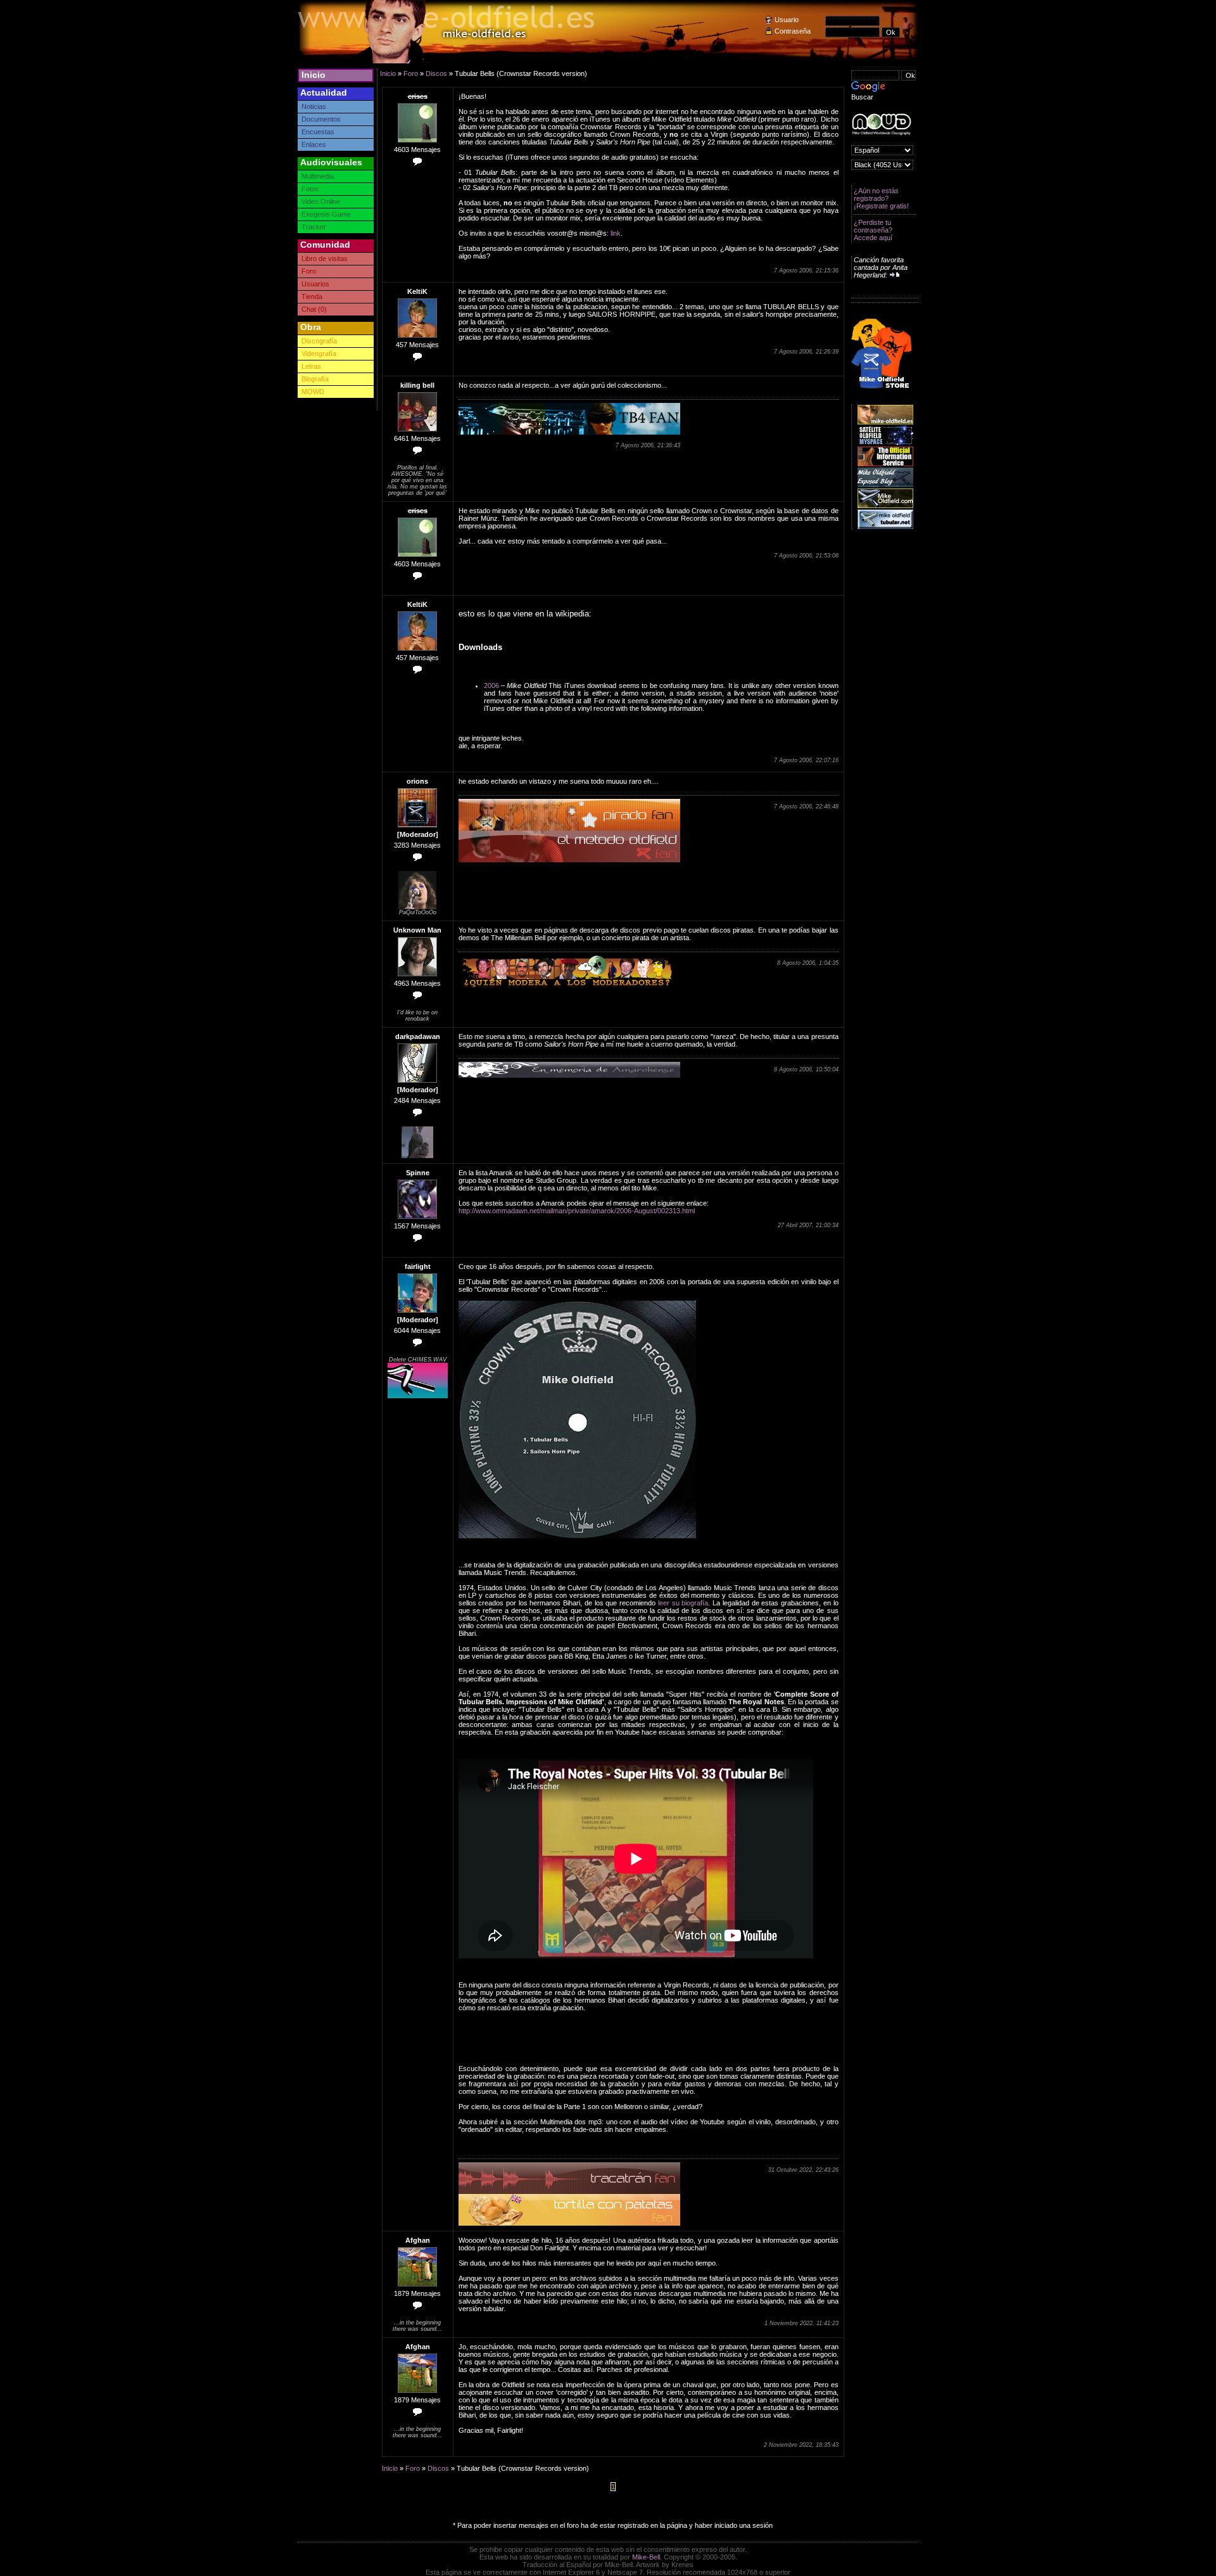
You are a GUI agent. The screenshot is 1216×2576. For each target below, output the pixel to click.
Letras (311, 366)
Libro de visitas (325, 258)
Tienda (312, 296)
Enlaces (314, 144)
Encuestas (318, 132)
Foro (309, 271)
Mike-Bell (646, 2557)
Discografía (319, 341)
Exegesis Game (326, 214)
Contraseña (793, 31)
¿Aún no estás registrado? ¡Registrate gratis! (881, 198)
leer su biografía (683, 1603)
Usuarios (315, 284)
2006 (491, 685)
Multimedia (318, 176)
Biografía (315, 379)
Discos (436, 73)
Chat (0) (314, 309)
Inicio (313, 75)
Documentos (321, 119)
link (616, 233)
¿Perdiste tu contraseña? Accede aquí (873, 230)
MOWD (313, 392)
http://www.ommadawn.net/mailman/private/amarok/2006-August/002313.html (577, 1211)
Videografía (319, 354)
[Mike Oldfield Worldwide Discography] (881, 124)
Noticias (314, 106)
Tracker (314, 227)
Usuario (787, 20)
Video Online (321, 201)
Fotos (310, 189)
